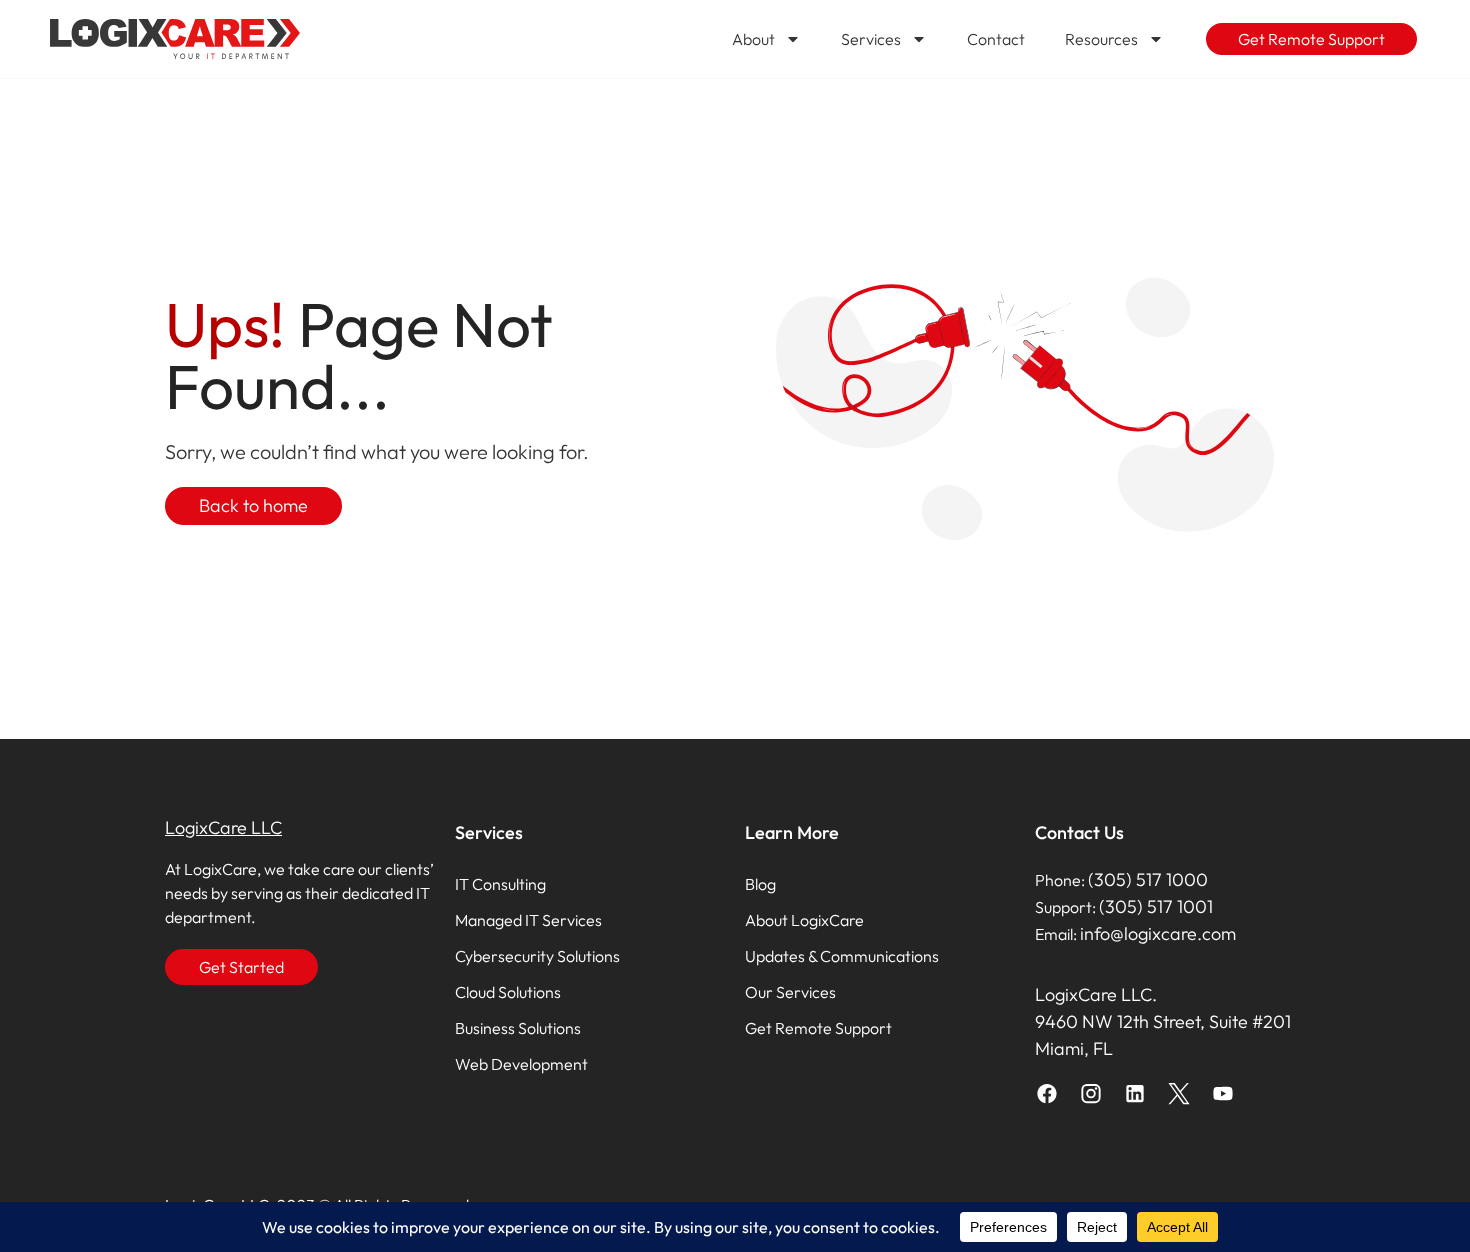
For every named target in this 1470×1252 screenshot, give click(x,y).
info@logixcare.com (1158, 933)
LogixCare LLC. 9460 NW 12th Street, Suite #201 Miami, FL (1163, 1021)
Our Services (790, 992)
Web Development (521, 1064)
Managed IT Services (528, 920)
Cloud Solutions (508, 992)
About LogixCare (804, 920)
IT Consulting (500, 884)
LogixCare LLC (223, 827)
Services (871, 39)
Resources (1101, 39)
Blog (760, 884)
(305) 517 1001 (1156, 906)
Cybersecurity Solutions (537, 956)
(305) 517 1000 (1148, 879)
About (753, 39)
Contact (996, 39)
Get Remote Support (818, 1028)
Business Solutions (518, 1028)
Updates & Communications (842, 956)
